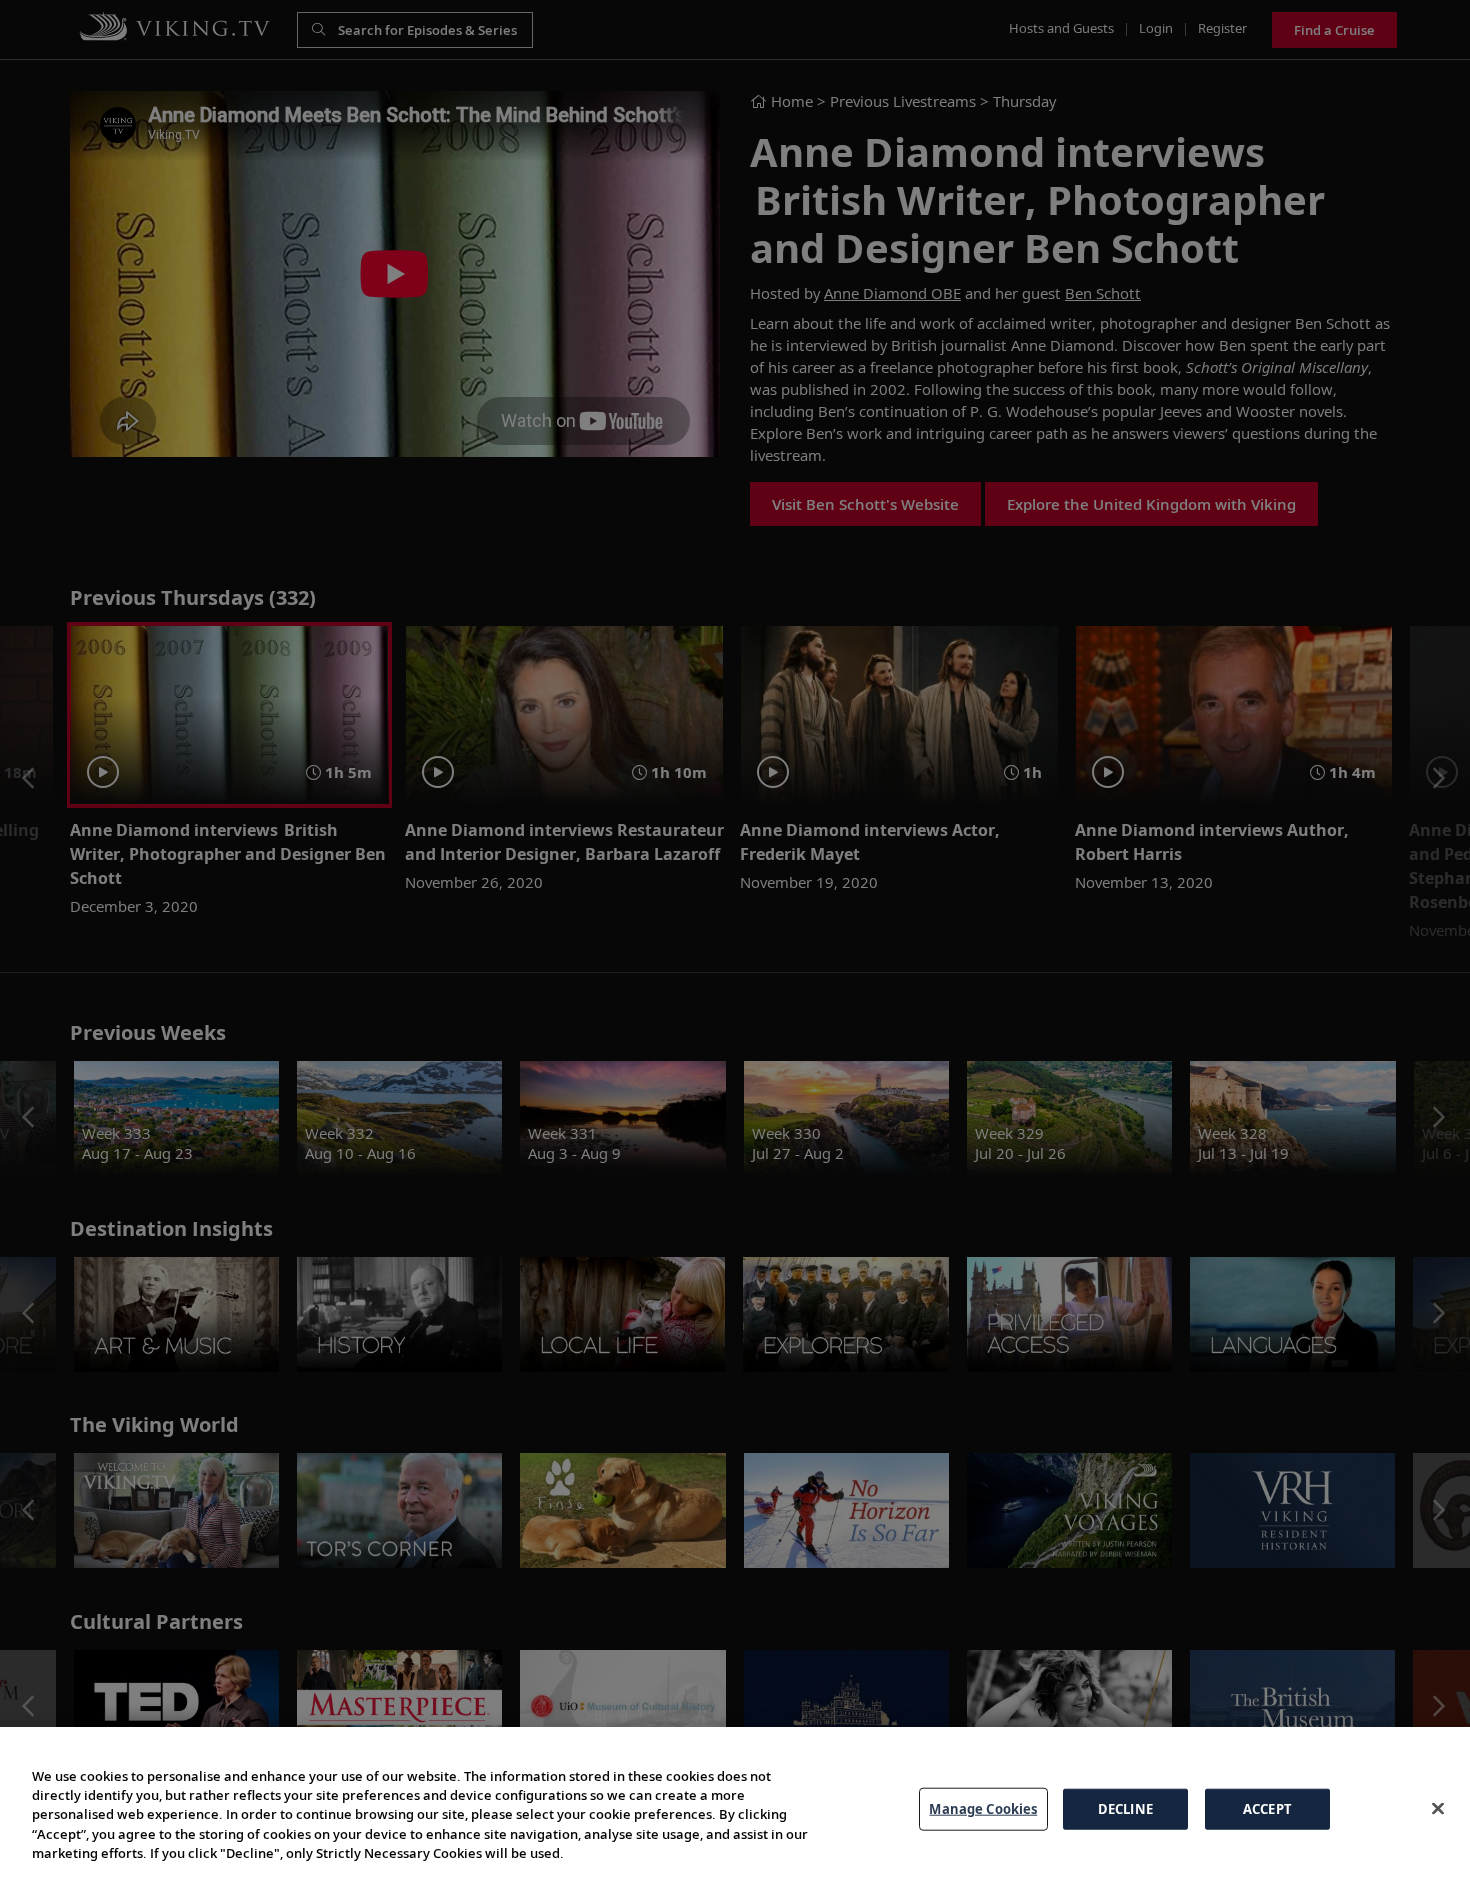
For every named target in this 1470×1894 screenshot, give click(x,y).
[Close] (1438, 1808)
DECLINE (1125, 1808)
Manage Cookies (983, 1808)
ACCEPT (1267, 1808)
